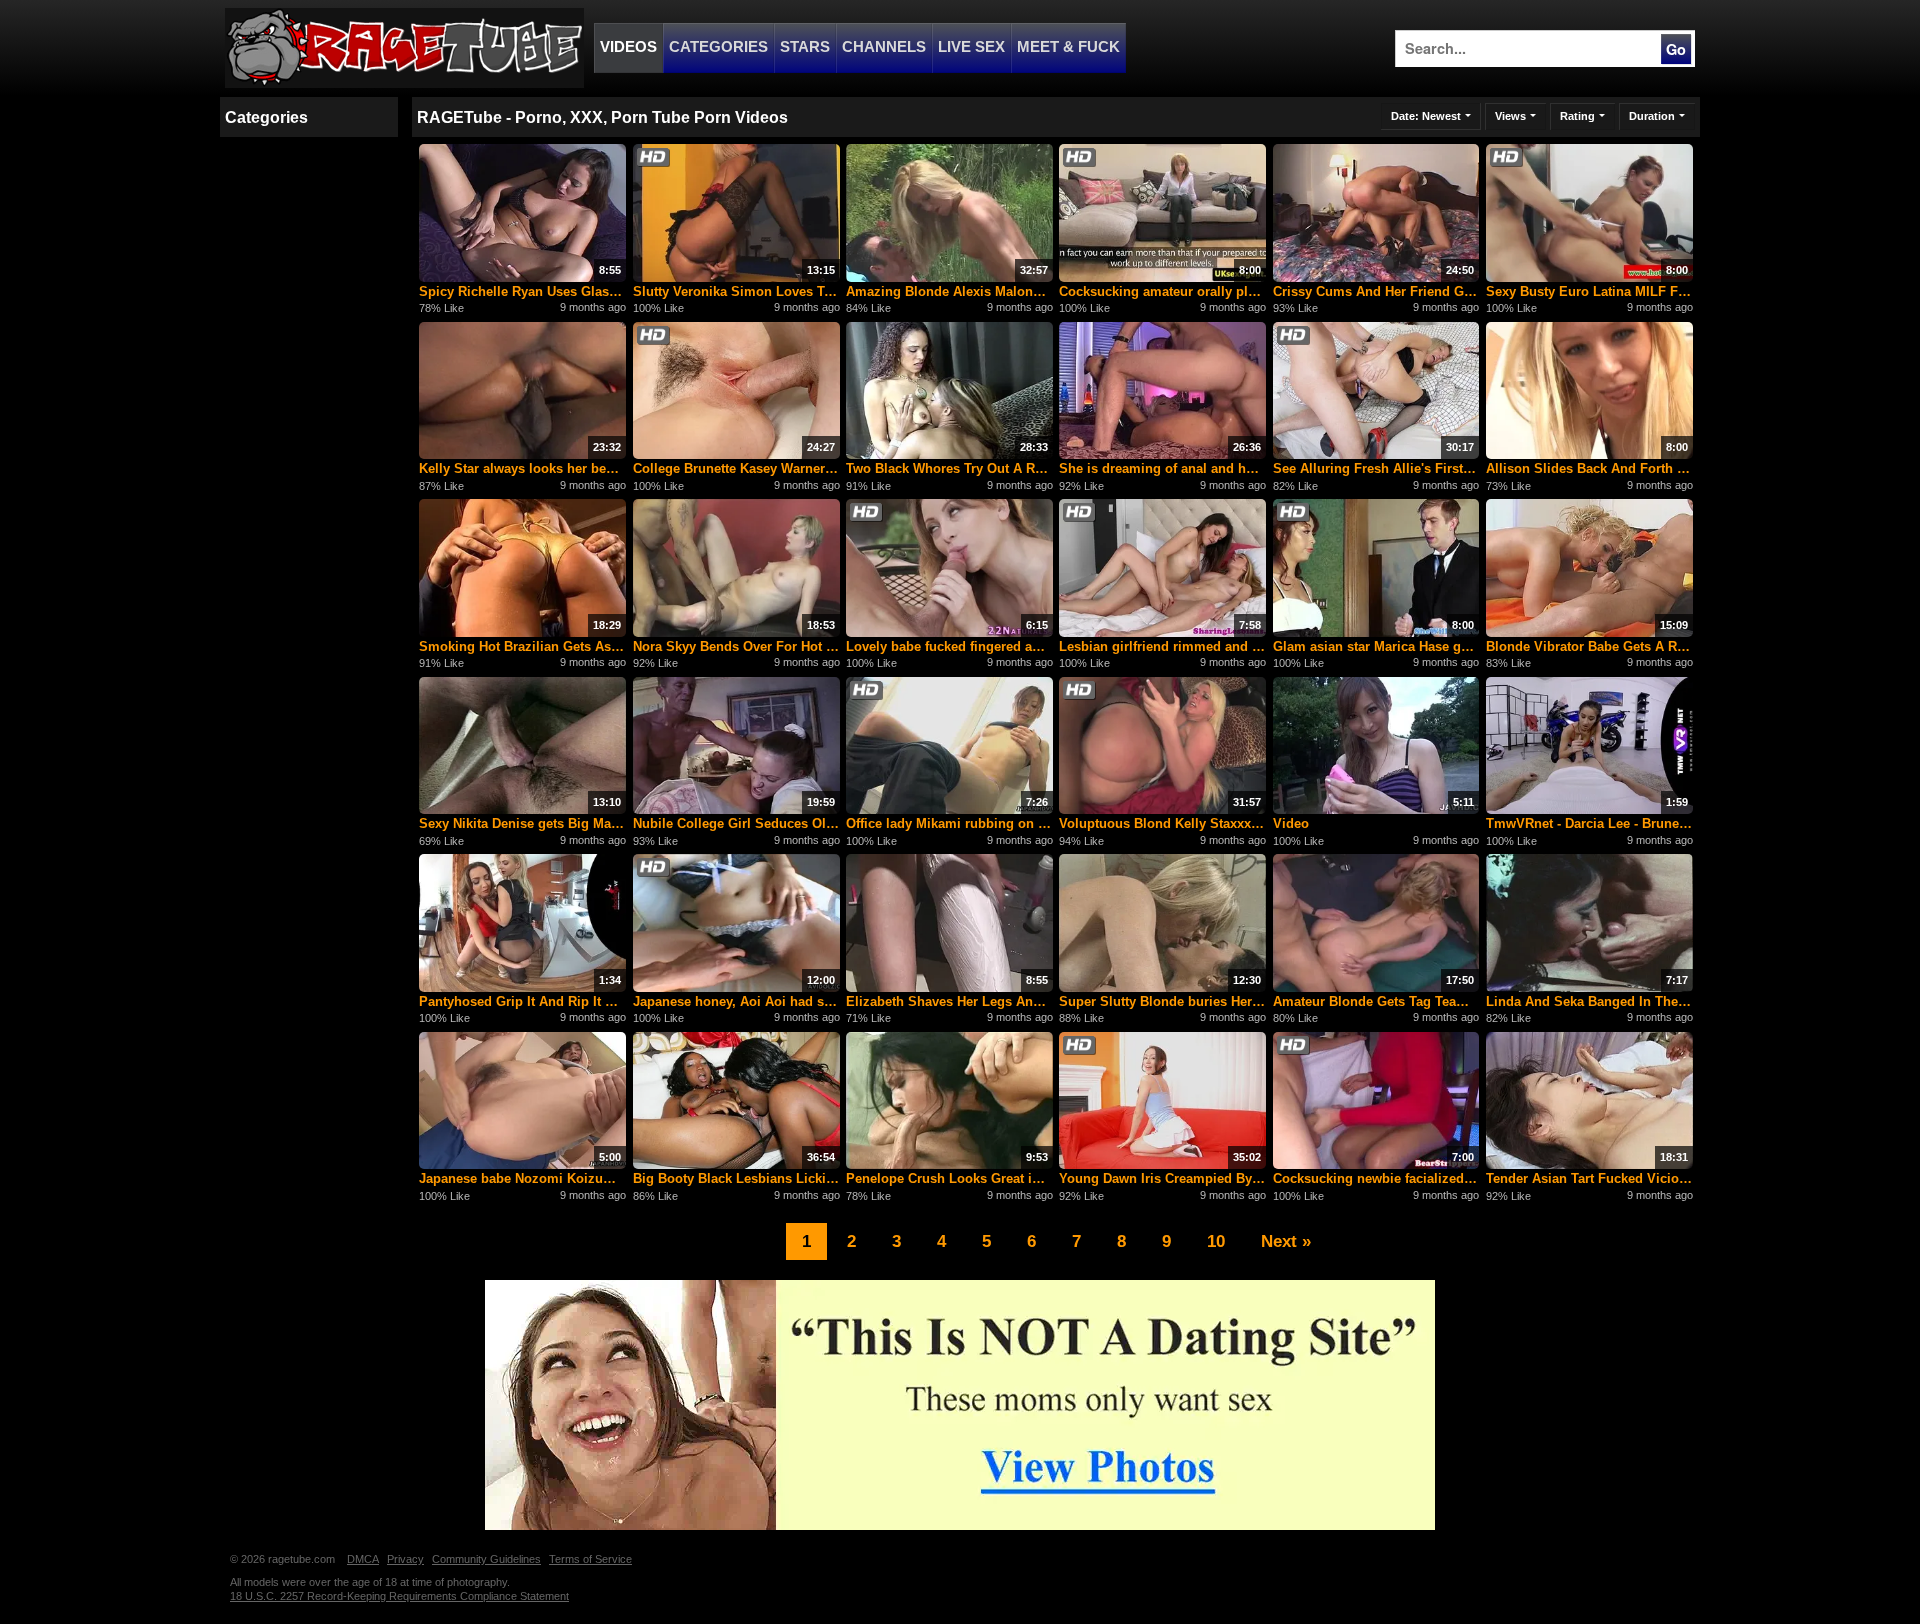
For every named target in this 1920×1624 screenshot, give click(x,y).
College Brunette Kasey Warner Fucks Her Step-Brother (736, 468)
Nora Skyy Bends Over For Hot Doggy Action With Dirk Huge (736, 646)
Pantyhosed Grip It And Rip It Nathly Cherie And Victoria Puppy (522, 1001)
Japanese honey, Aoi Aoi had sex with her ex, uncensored (736, 1001)
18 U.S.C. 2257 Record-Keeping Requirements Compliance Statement (399, 1596)
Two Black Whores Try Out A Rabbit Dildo (949, 468)
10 (1216, 1241)
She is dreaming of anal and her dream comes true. (1162, 468)
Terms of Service (590, 1559)
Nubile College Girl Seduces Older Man (736, 823)
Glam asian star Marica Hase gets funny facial (1376, 646)
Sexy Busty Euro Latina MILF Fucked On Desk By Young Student (1589, 291)
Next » (1286, 1241)
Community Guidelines (486, 1559)
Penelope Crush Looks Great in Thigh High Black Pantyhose (949, 1178)
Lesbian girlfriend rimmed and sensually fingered (1162, 646)
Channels (884, 47)
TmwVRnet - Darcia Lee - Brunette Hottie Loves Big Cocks (1589, 823)
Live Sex (971, 47)
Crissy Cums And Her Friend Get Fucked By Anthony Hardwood (1376, 291)
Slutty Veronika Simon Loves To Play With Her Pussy (736, 291)
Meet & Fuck (1068, 47)
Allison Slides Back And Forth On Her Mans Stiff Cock (1589, 468)
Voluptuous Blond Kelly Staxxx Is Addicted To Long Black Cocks (1162, 823)
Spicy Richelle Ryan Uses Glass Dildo (522, 291)
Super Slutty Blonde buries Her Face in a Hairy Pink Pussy (1162, 1001)
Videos (628, 47)
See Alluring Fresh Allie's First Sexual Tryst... (1376, 468)
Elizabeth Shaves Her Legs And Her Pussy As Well (949, 1001)
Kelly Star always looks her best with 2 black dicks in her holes (522, 468)
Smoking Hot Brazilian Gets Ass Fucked (522, 646)
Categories (718, 47)
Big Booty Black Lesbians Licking (736, 1178)
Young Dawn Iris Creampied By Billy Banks (1162, 1178)
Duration (1652, 116)
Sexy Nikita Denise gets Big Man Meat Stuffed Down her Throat (522, 823)
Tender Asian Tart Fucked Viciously (1589, 1178)
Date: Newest (1426, 116)
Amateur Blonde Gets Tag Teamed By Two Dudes (1376, 1001)
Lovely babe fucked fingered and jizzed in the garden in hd (949, 646)
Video (1291, 823)
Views (1510, 116)
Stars (805, 47)
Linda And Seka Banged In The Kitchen (1589, 1001)
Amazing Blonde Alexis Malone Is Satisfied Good (949, 291)
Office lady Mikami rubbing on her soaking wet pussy (949, 823)
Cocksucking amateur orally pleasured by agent (1162, 291)
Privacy (405, 1559)
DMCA (363, 1559)
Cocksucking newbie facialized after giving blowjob (1376, 1178)
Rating (1577, 116)
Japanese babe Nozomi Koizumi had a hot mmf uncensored (522, 1178)
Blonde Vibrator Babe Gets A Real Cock (1589, 646)
